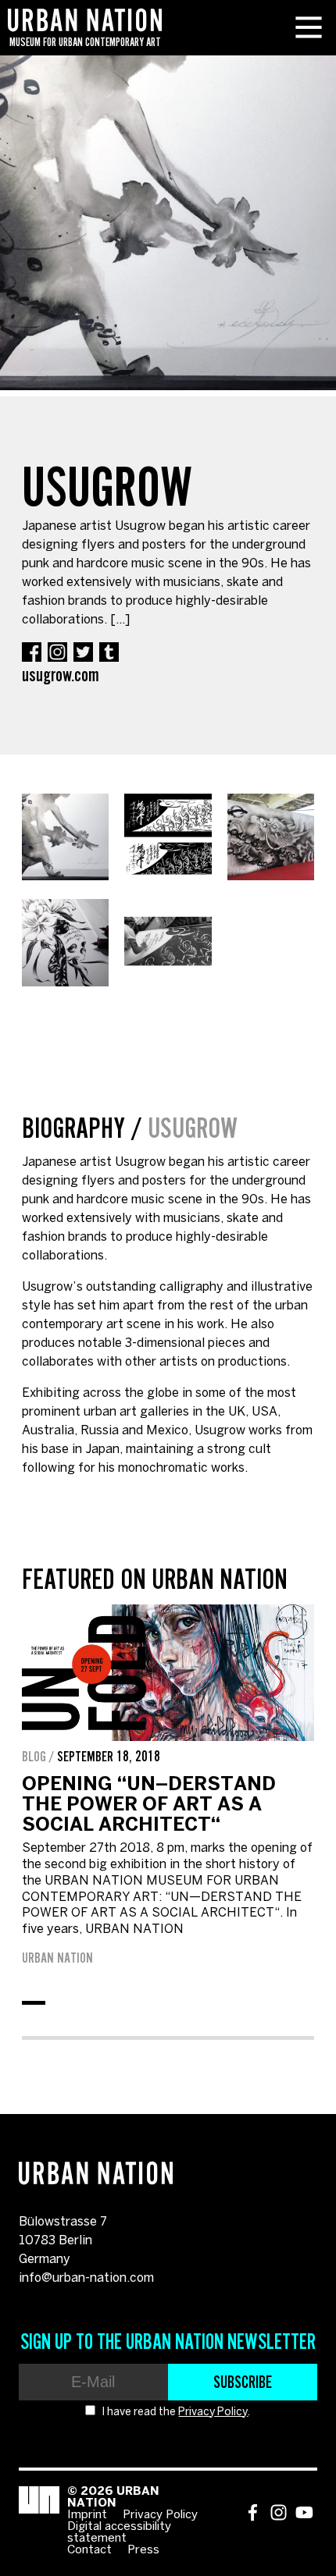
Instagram (57, 652)
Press (143, 2550)
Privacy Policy (213, 2413)
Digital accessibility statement (119, 2533)
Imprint (87, 2515)
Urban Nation (57, 1958)
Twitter (83, 652)
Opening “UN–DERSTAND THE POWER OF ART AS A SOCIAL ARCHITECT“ (149, 1805)
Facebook (32, 652)
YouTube (304, 2512)
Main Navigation (309, 27)
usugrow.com (61, 675)
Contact (89, 2550)
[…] (120, 620)
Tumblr (109, 652)
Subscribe (243, 2382)
